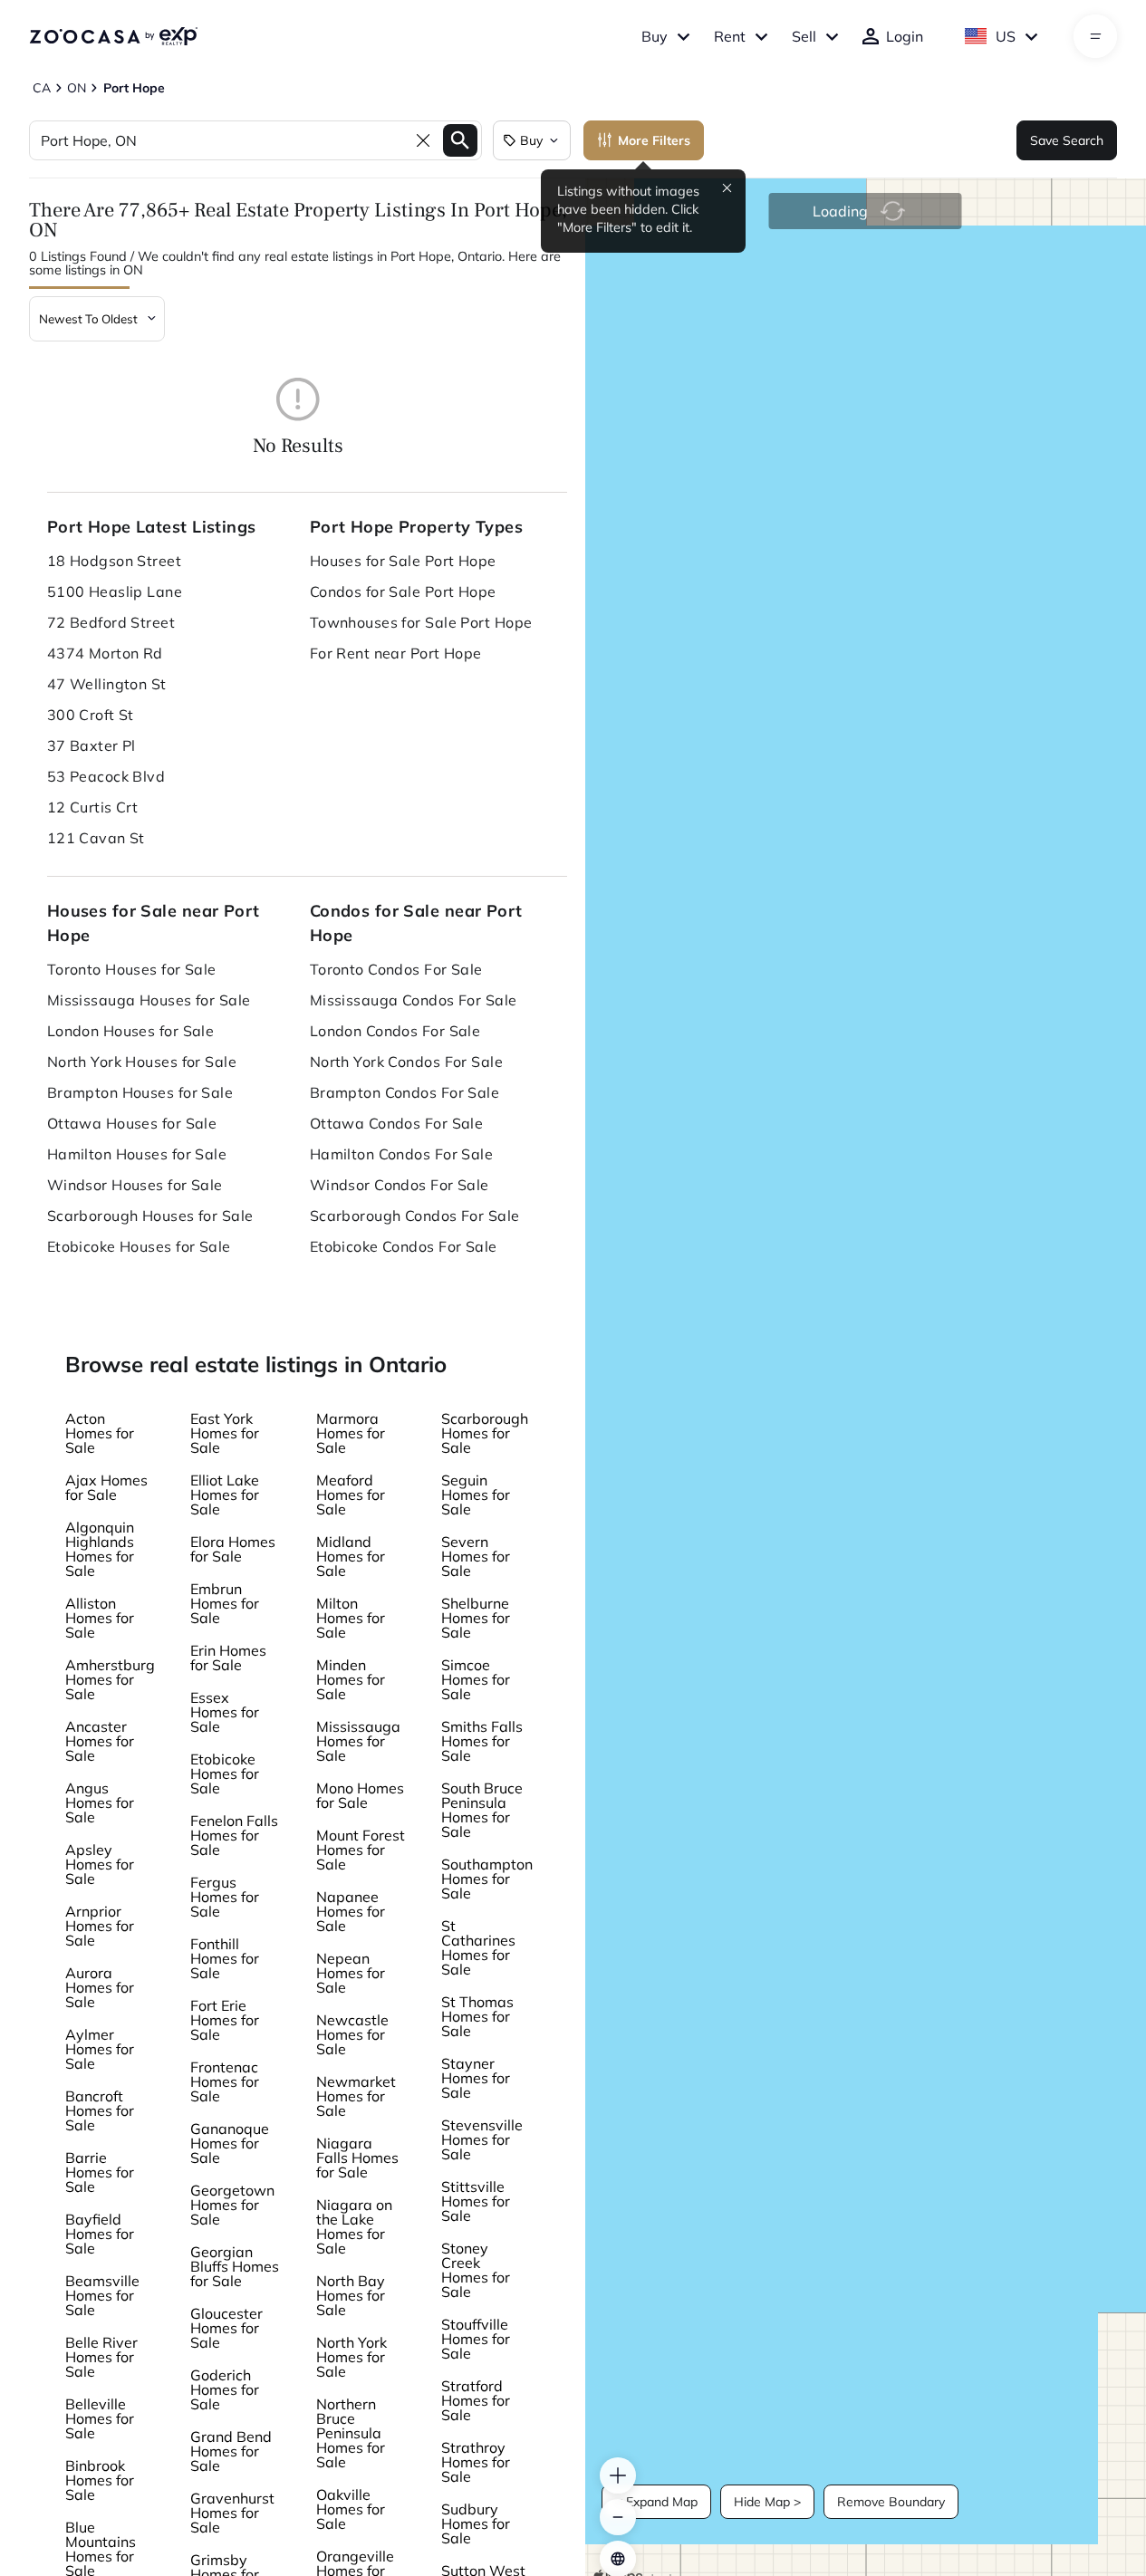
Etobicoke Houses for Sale (139, 1246)
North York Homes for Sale (352, 2357)
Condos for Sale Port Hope (403, 591)
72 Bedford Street (111, 622)
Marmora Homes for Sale (351, 1433)
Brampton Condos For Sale (405, 1092)
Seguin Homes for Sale (476, 1495)
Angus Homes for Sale (100, 1802)
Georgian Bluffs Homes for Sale (235, 2266)
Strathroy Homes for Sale (476, 2462)
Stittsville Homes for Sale (476, 2201)
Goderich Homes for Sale (225, 2389)
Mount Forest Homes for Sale (361, 1850)
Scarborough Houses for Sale (150, 1216)
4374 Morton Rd (105, 653)
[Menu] (1096, 36)
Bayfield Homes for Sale (100, 2234)
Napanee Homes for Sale (351, 1911)
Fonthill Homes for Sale (225, 1958)
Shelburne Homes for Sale (476, 1618)
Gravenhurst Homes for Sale (232, 2513)
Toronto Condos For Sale (396, 969)
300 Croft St (91, 715)
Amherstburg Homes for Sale (110, 1679)
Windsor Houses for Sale (135, 1185)
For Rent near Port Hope (396, 653)
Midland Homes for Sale (351, 1556)
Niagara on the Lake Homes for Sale (354, 2226)
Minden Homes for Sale (351, 1679)
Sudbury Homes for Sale (476, 2523)
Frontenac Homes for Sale (225, 2081)
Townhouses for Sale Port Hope (421, 622)
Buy (655, 36)
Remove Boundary (891, 2502)
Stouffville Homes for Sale (476, 2339)
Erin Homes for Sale (228, 1658)
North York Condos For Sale (406, 1062)
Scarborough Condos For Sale (415, 1216)
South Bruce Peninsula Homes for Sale (482, 1810)
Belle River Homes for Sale (101, 2357)
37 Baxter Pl (91, 745)
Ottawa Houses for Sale (132, 1123)
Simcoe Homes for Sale (476, 1679)
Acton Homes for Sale (100, 1433)
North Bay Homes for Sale (351, 2295)
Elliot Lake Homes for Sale (225, 1495)
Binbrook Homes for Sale (100, 2480)
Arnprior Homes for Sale (100, 1926)
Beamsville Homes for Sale (102, 2295)
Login (905, 36)
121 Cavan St (96, 838)
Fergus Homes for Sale (225, 1897)
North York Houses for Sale (142, 1062)
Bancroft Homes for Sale (100, 2110)
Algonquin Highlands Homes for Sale (100, 1549)
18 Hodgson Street (114, 561)
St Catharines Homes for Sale (478, 1947)
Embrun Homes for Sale (225, 1603)
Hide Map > (767, 2502)
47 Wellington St (107, 684)
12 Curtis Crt (93, 807)
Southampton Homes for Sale (487, 1879)
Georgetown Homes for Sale (232, 2205)
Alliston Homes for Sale (100, 1618)
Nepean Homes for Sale (351, 1973)
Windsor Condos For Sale (400, 1185)
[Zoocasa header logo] (113, 36)
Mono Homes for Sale (360, 1795)
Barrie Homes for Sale (100, 2172)
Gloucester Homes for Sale (226, 2328)
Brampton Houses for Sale (140, 1092)
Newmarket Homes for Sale (356, 2096)
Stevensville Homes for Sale (482, 2139)
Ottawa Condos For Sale (397, 1123)
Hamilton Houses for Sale (137, 1154)
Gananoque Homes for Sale (230, 2143)
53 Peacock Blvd (106, 776)
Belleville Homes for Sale (100, 2418)
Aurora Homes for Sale (100, 1987)
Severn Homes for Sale (476, 1556)
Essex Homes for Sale (225, 1712)
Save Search (1067, 140)
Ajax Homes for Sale (106, 1487)
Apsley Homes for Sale (100, 1864)
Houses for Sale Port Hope (403, 561)
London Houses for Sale (131, 1031)
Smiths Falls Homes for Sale (482, 1741)
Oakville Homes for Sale (351, 2509)
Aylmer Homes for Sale (100, 2049)
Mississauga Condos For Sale (414, 1000)
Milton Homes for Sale (351, 1618)
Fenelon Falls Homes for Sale (234, 1835)
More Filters (654, 140)
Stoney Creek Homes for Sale (476, 2270)
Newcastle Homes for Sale (352, 2034)
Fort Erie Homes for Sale (225, 2020)
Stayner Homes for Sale (476, 2078)
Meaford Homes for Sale (351, 1495)
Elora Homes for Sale (233, 1549)
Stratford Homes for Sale (476, 2400)
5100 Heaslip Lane (115, 591)
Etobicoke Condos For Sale (404, 1246)
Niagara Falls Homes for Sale (357, 2158)
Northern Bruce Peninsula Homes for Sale (351, 2433)
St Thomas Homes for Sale (477, 2016)
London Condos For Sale (395, 1031)
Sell (804, 36)
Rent (730, 36)
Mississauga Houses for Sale (149, 1000)
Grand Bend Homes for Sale (231, 2451)
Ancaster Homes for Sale (100, 1741)
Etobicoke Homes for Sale (225, 1773)
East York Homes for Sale (225, 1433)
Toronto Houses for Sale (132, 969)
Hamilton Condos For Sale (402, 1154)
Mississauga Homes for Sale (358, 1741)
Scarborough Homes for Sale (485, 1433)
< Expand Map (656, 2502)
